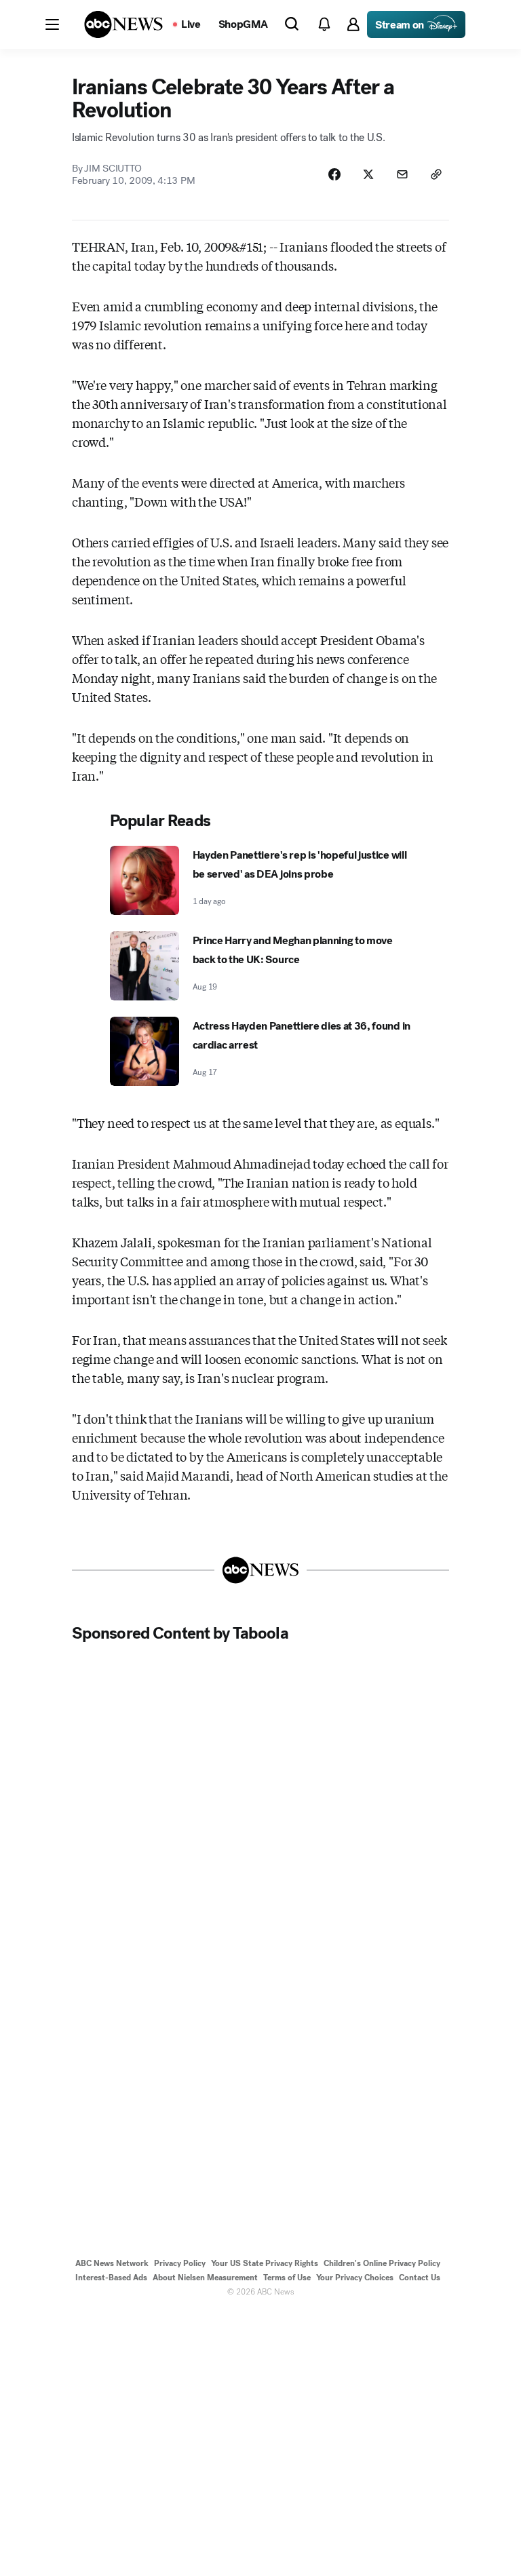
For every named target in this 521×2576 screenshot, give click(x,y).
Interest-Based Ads (111, 2278)
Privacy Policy (180, 2263)
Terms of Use (287, 2278)
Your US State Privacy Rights (265, 2263)
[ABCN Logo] (123, 24)
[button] (52, 24)
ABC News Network (112, 2263)
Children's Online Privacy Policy (382, 2263)
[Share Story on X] (368, 174)
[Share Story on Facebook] (334, 174)
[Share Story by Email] (402, 174)
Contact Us (420, 2278)
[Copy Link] (436, 174)
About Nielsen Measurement (205, 2278)
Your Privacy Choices (355, 2278)
